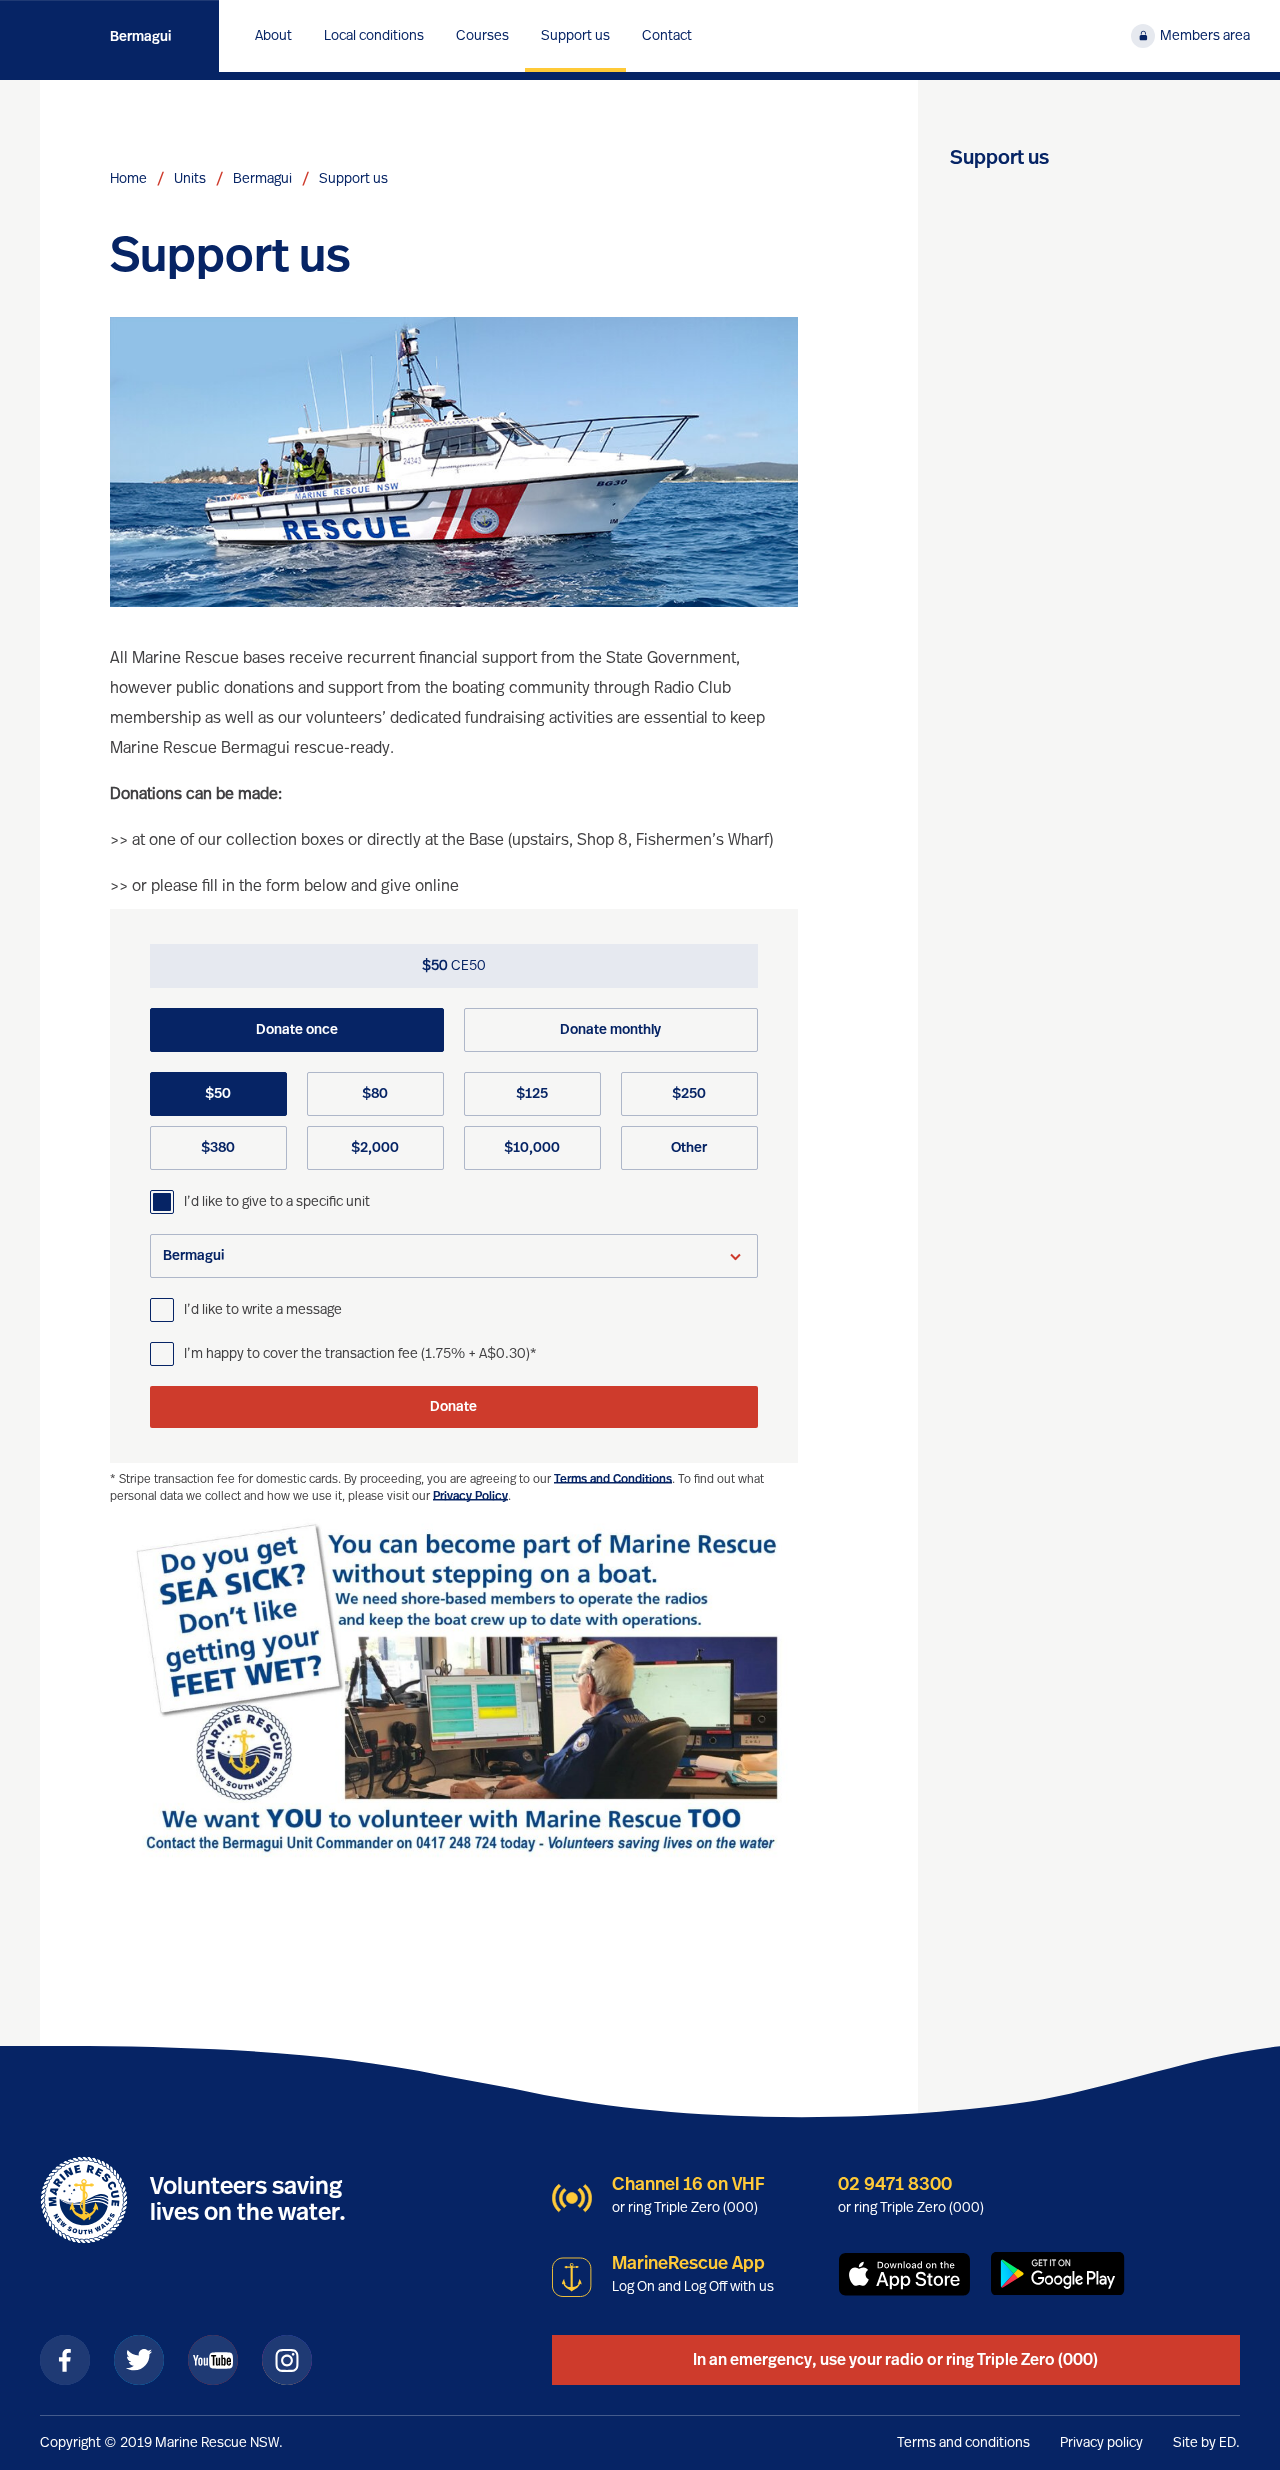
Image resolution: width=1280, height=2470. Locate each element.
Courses (482, 36)
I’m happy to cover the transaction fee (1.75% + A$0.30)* (360, 1354)
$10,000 (532, 1148)
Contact (667, 36)
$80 (375, 1094)
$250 (689, 1094)
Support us (575, 36)
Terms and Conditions (613, 1479)
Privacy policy (1101, 2443)
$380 (218, 1148)
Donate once (297, 1030)
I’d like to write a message (263, 1310)
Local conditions (374, 36)
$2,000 (375, 1148)
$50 (218, 1094)
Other (689, 1148)
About (273, 36)
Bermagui (140, 37)
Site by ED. (1206, 2443)
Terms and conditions (963, 2443)
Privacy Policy (470, 1496)
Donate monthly (610, 1030)
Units (190, 179)
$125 (532, 1094)
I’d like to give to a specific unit (277, 1202)
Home (128, 179)
